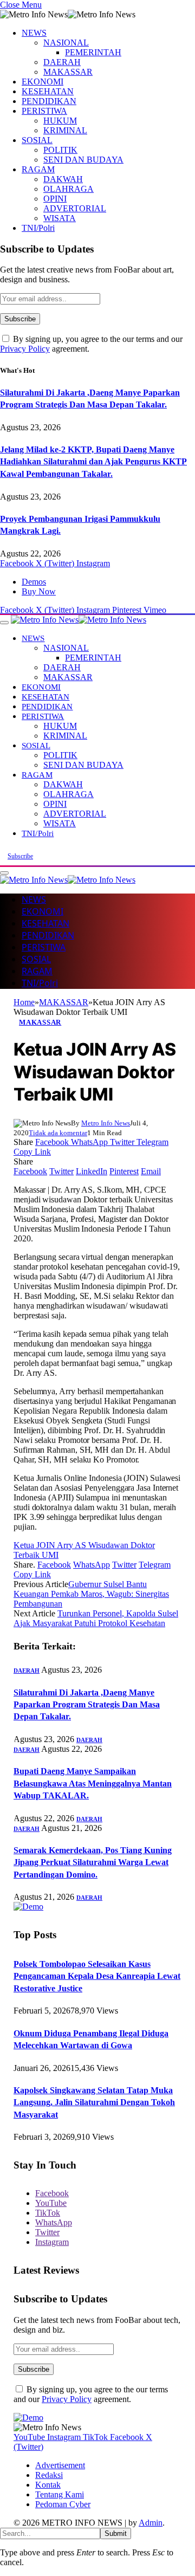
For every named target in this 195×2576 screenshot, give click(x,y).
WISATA (60, 218)
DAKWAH (63, 179)
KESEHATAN (48, 91)
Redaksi (49, 2475)
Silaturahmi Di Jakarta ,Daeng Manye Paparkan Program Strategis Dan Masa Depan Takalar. (87, 1705)
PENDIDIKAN (49, 101)
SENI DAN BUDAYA (83, 160)
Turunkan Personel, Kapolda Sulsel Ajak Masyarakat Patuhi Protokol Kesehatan (96, 1618)
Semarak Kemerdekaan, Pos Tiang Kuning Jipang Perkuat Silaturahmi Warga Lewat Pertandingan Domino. (93, 1862)
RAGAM (38, 169)
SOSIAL (37, 140)
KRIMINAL (65, 130)
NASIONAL (66, 43)
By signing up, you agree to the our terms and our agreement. (91, 2394)
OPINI (55, 199)
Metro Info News (106, 1123)
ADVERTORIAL (75, 208)
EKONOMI (43, 82)
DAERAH (62, 62)
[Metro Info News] (79, 620)
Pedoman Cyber (63, 2504)
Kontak (48, 2485)
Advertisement (60, 2465)
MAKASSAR (68, 72)
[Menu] (4, 623)
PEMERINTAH (93, 52)
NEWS (34, 33)
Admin (151, 2523)
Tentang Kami (60, 2494)
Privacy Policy (25, 349)
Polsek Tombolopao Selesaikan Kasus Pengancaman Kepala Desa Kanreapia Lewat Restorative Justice (97, 1976)
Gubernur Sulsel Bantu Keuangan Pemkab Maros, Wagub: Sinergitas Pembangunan (91, 1594)
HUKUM (60, 121)
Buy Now (39, 591)
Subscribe (20, 856)
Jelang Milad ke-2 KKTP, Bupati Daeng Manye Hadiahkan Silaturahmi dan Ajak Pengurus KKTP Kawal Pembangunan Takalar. (93, 462)
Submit (116, 2533)
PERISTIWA (44, 111)
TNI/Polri (38, 228)
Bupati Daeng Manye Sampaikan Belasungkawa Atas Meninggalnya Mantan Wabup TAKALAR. (93, 1783)
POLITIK (60, 150)
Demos (34, 582)
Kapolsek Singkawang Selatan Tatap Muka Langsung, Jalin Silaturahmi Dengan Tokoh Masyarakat (94, 2102)
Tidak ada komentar (58, 1133)
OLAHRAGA (69, 189)
